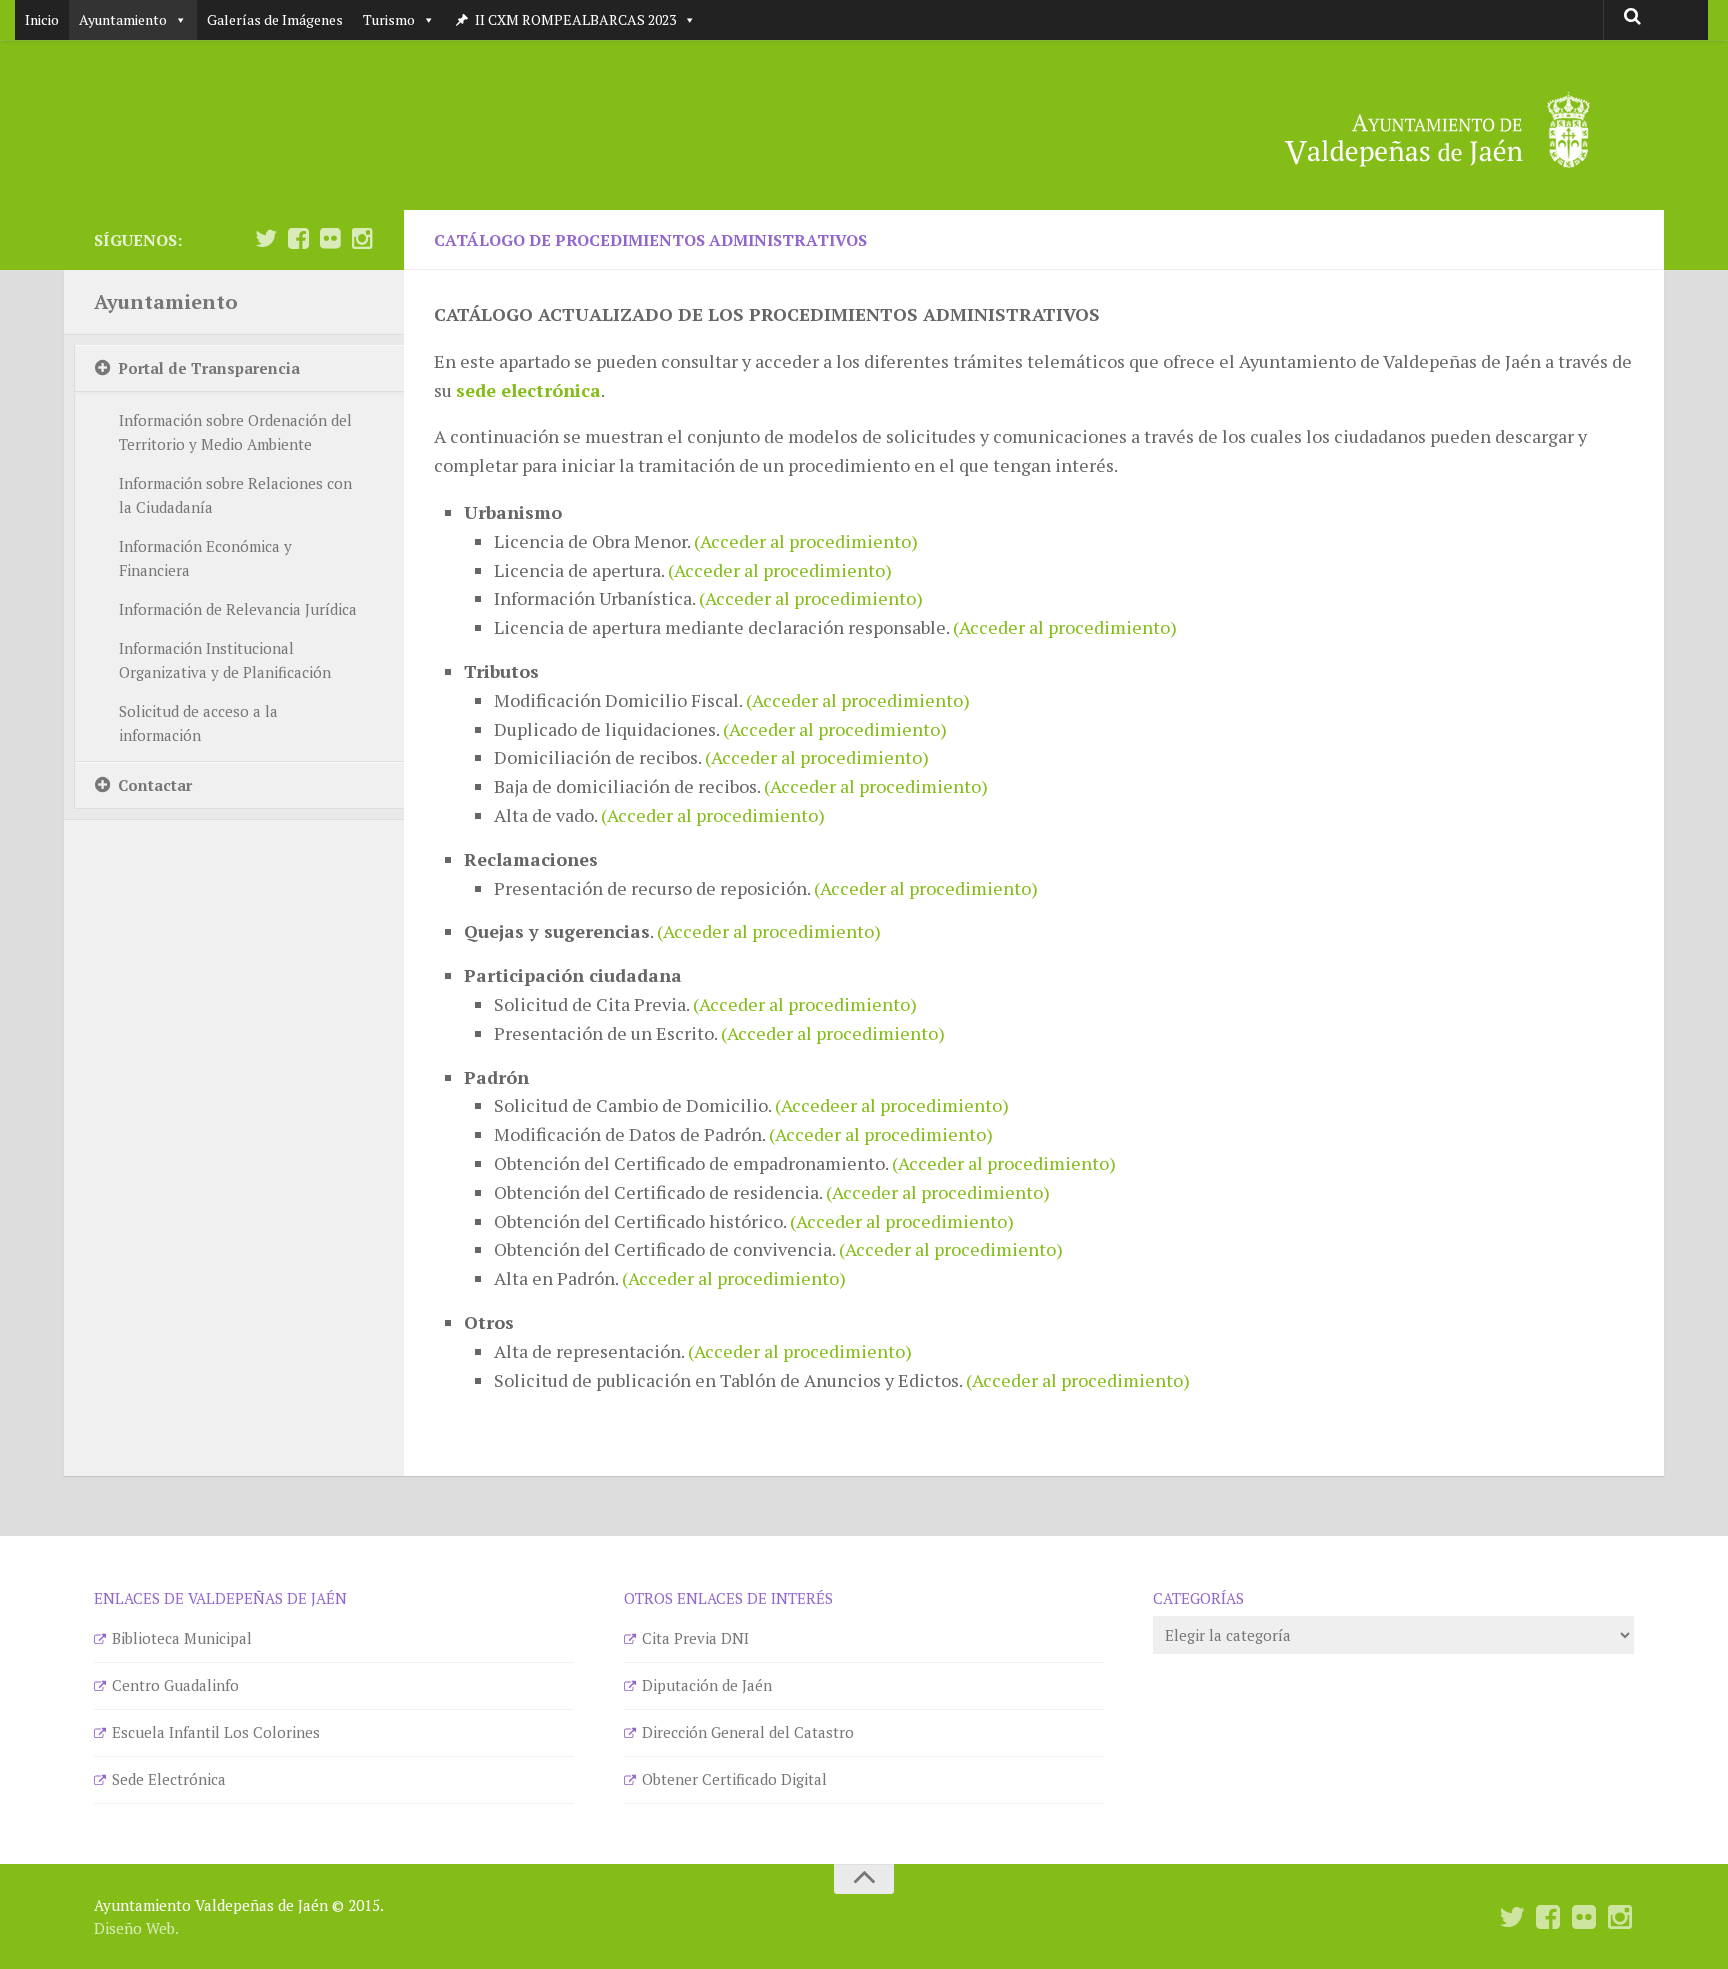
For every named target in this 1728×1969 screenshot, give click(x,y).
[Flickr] (330, 239)
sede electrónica (528, 390)
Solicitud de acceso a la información (198, 723)
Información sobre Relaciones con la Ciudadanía (235, 495)
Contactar (155, 785)
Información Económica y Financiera (205, 558)
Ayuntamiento (123, 19)
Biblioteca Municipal (182, 1638)
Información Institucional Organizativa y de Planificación (225, 660)
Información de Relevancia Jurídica (238, 609)
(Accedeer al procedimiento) (892, 1105)
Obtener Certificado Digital (734, 1779)
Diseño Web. (136, 1928)
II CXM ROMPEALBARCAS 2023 (575, 19)
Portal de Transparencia (209, 368)
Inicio (42, 19)
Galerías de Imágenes (275, 19)
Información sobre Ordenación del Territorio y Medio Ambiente (235, 432)
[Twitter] (266, 239)
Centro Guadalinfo (175, 1685)
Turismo (389, 19)
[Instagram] (362, 239)
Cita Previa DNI (695, 1638)
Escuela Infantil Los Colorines (216, 1732)
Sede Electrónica (169, 1779)
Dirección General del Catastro (748, 1732)
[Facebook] (298, 239)
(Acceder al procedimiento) (806, 541)
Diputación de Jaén (707, 1685)
